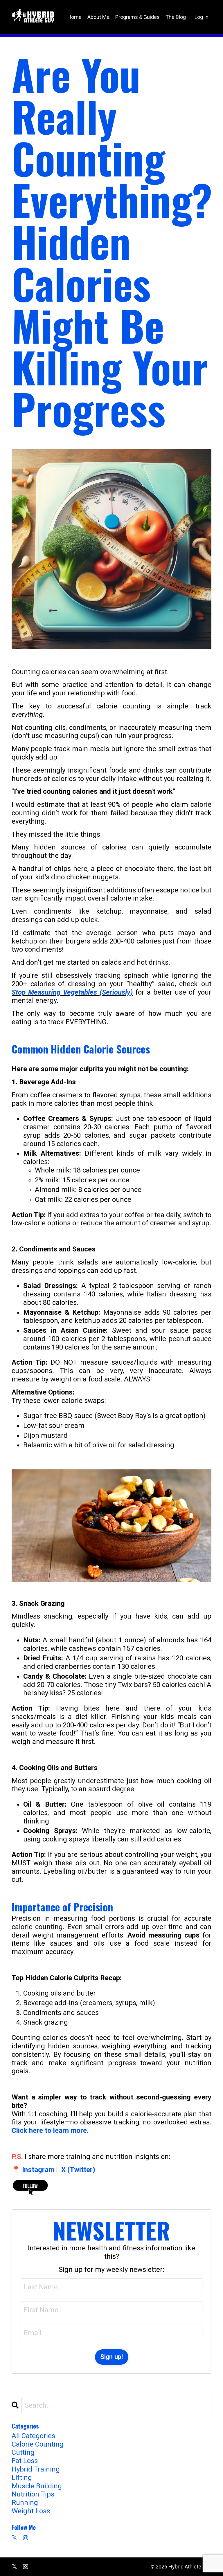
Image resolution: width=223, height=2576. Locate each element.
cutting (23, 2452)
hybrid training (36, 2469)
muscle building (37, 2486)
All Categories (33, 2436)
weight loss (31, 2511)
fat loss (25, 2461)
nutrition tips (33, 2494)
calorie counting (38, 2444)
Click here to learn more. (50, 2131)
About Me (98, 17)
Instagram (38, 2170)
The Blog (176, 17)
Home (74, 17)
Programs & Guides (137, 17)
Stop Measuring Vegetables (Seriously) (72, 992)
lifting (22, 2478)
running (25, 2503)
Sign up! (112, 2357)
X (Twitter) (78, 2170)
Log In (202, 17)
